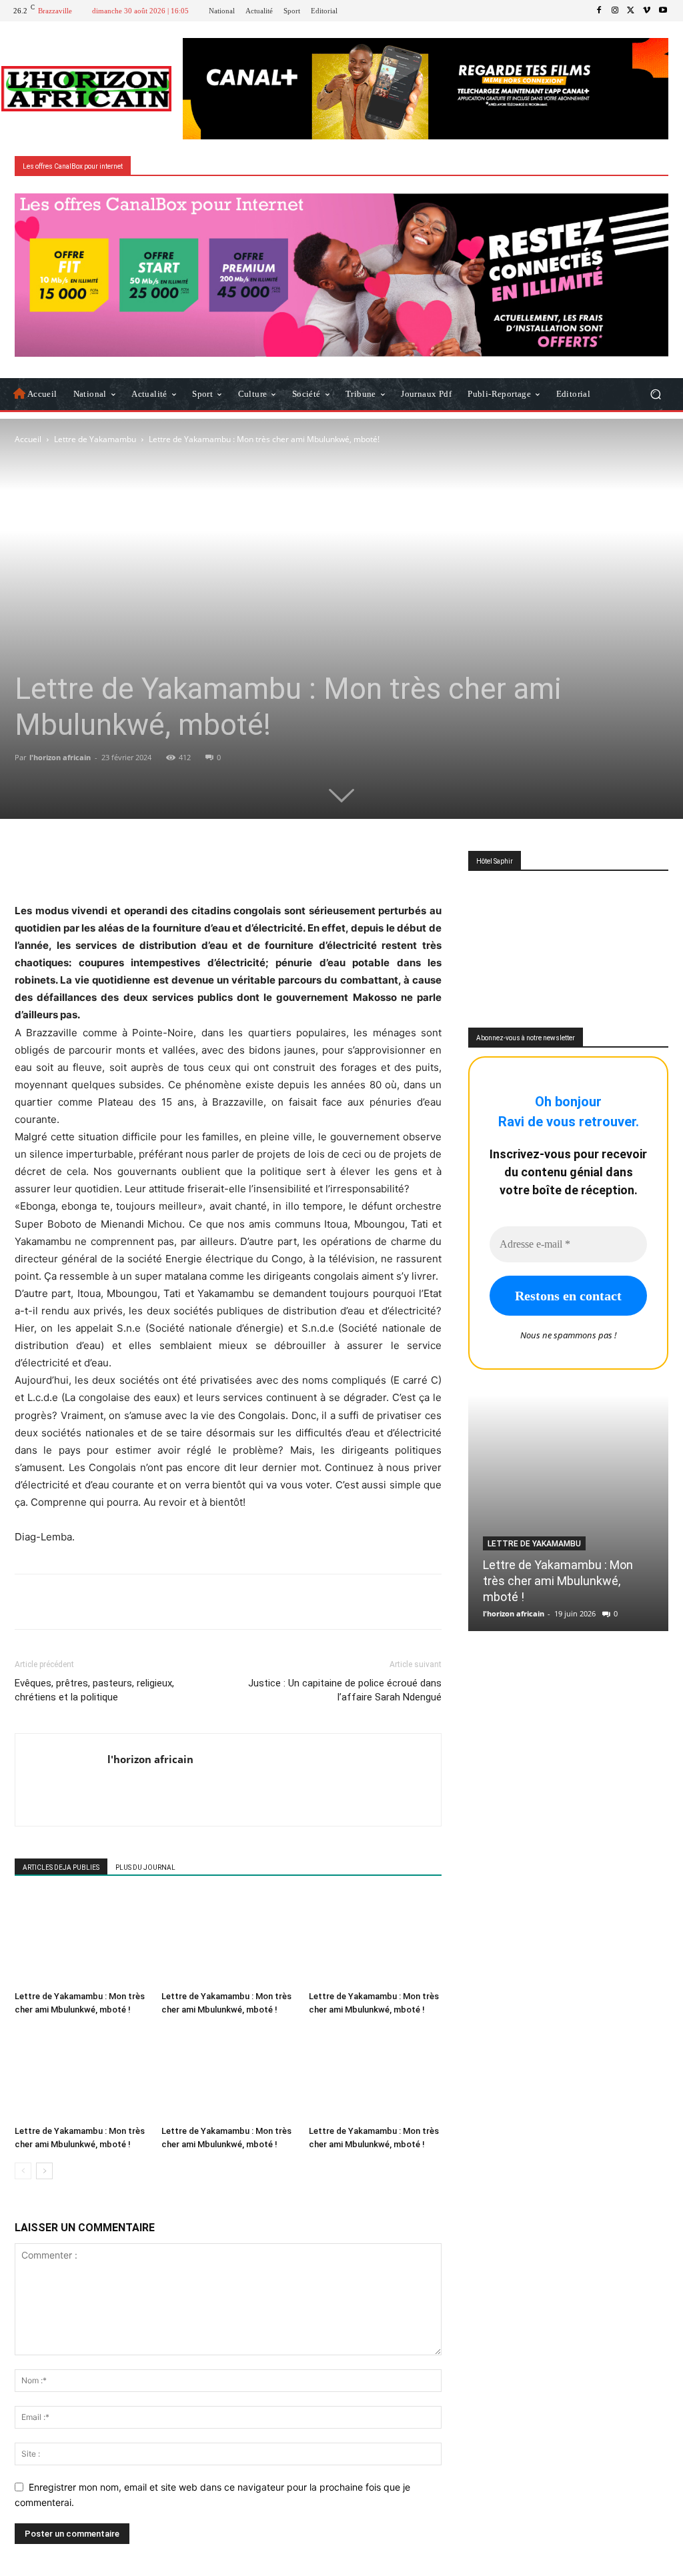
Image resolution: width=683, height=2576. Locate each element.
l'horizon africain (60, 757)
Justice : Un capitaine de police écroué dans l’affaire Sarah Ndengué (345, 1690)
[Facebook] (599, 11)
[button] (655, 394)
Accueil (28, 439)
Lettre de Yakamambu (95, 439)
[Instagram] (615, 11)
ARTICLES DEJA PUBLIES (61, 1867)
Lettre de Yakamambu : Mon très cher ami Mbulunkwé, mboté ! (558, 1581)
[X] (631, 11)
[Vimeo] (647, 11)
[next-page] (44, 2171)
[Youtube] (663, 11)
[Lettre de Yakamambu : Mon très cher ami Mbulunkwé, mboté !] (81, 1940)
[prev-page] (23, 2171)
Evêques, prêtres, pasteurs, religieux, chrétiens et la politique (94, 1690)
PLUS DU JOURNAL (145, 1867)
